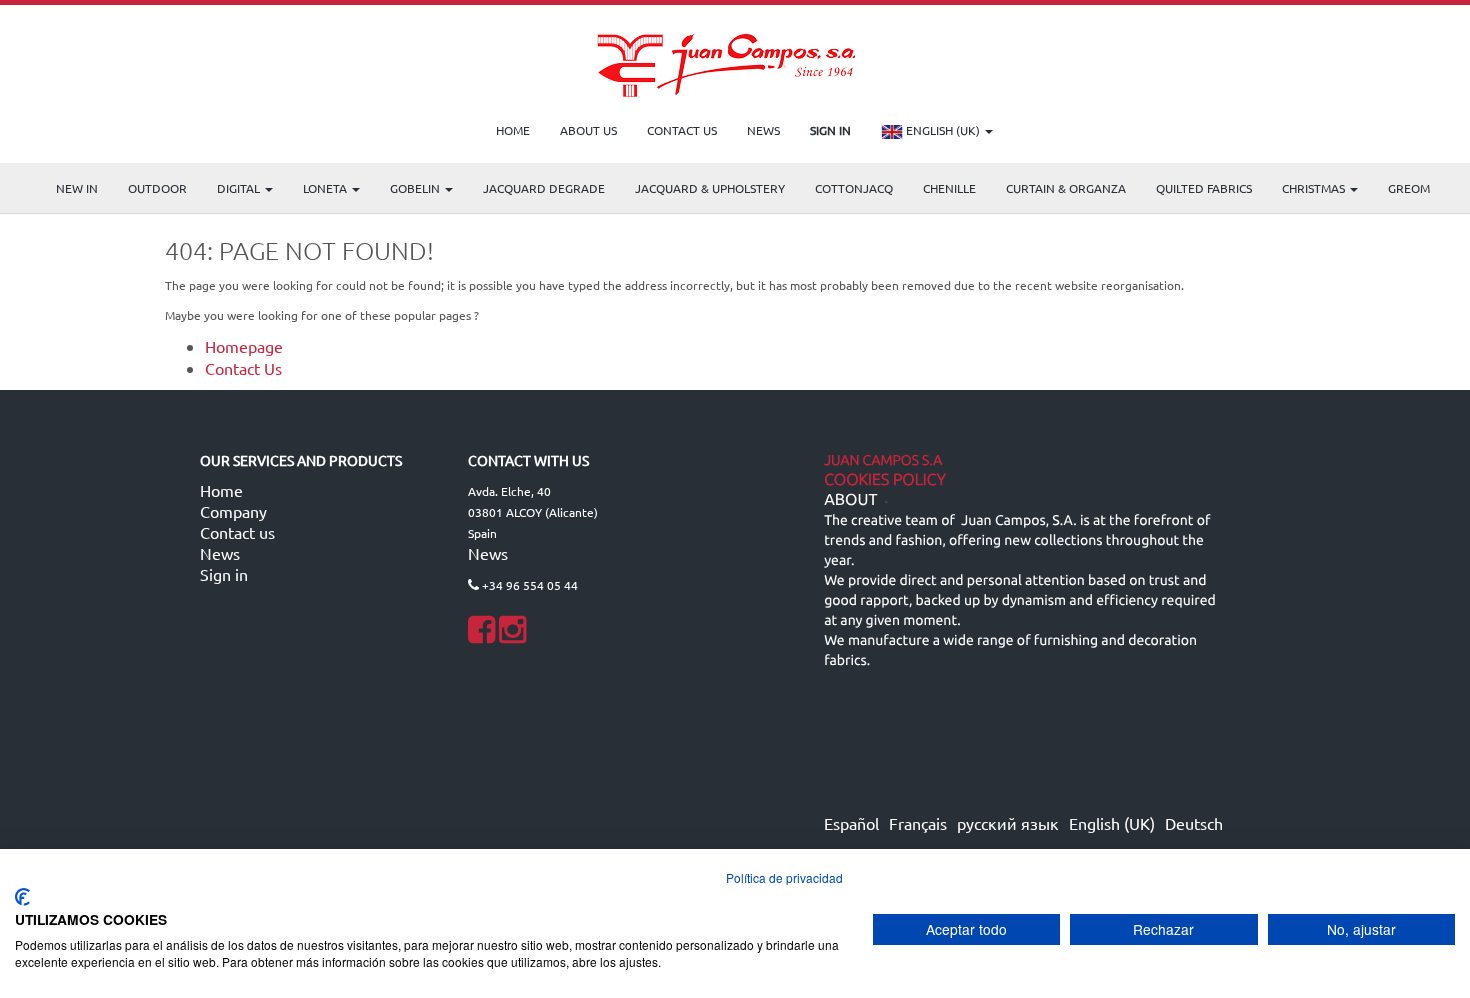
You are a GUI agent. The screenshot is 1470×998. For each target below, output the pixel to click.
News (220, 553)
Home (221, 490)
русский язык (1008, 823)
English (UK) (943, 130)
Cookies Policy (885, 480)
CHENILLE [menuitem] (949, 188)
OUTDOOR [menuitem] (157, 188)
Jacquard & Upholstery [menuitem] (710, 188)
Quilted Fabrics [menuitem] (1204, 188)
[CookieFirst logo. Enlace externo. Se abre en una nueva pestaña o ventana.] (22, 897)
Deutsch (1194, 823)
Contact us (237, 532)
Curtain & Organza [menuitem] (1066, 188)
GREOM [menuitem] (1409, 188)
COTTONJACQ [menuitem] (854, 188)
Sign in (224, 574)
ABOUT (850, 500)
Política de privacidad (784, 877)
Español (851, 823)
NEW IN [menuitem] (77, 188)
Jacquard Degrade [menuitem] (544, 188)
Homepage (244, 346)
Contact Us (243, 368)
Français (918, 823)
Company (233, 511)
